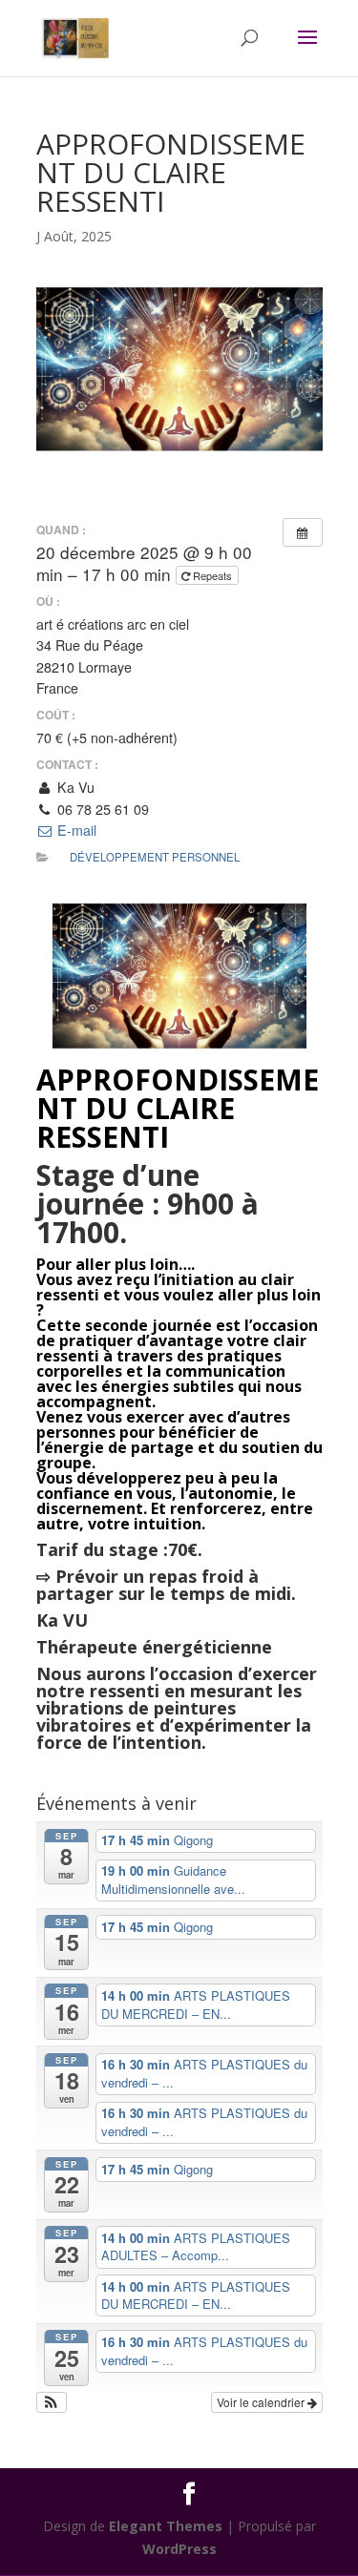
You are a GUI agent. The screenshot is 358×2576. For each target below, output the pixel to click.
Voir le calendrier (262, 2402)
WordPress (179, 2549)
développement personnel (155, 857)
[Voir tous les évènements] (303, 532)
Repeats (212, 575)
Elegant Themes (166, 2526)
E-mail (75, 830)
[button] (52, 2402)
